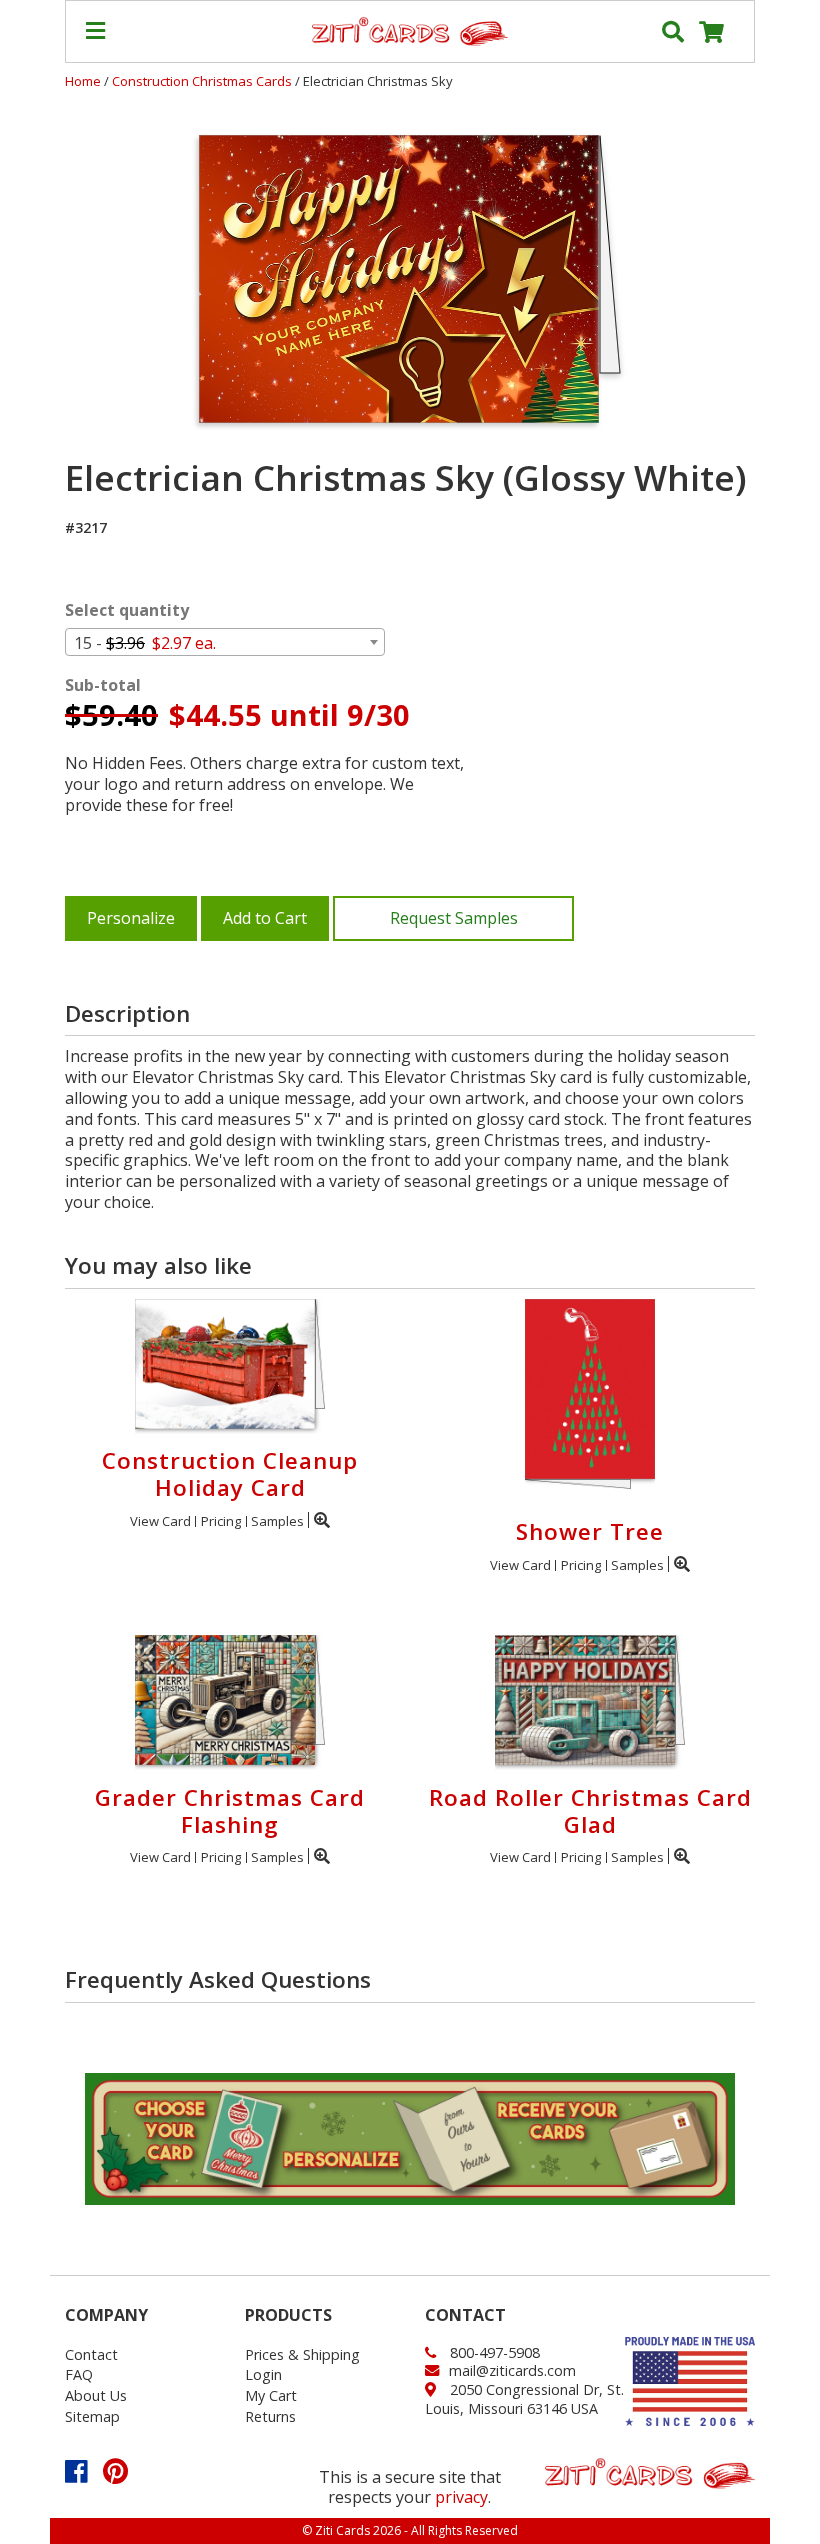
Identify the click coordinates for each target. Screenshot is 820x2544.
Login (263, 2374)
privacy (461, 2497)
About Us (96, 2395)
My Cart (271, 2395)
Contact (91, 2354)
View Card (160, 1521)
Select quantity (127, 610)
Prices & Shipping (302, 2354)
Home (83, 81)
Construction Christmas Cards (203, 81)
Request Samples (454, 918)
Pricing (221, 1521)
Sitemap (92, 2416)
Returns (270, 2416)
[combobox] (225, 642)
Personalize (131, 918)
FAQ (79, 2374)
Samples (277, 1521)
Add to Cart (265, 918)
